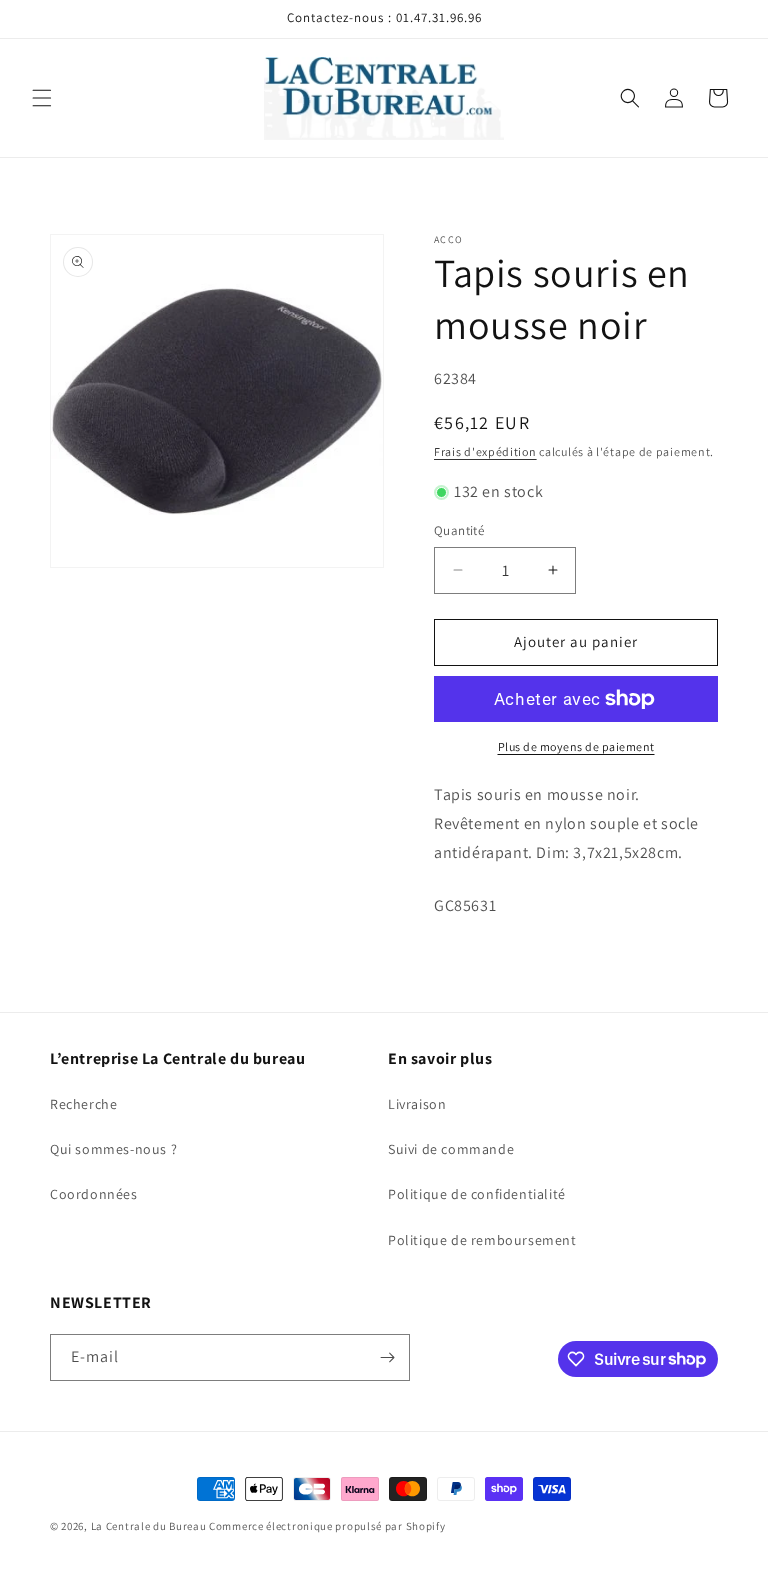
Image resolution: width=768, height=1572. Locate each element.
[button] (42, 98)
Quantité (459, 530)
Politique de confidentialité (477, 1194)
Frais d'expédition (485, 451)
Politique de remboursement (482, 1240)
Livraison (417, 1104)
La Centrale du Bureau (150, 1526)
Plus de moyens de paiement (576, 746)
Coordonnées (94, 1194)
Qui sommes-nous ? (113, 1149)
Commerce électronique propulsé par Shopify (327, 1526)
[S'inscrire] (387, 1357)
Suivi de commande (451, 1149)
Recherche (83, 1104)
